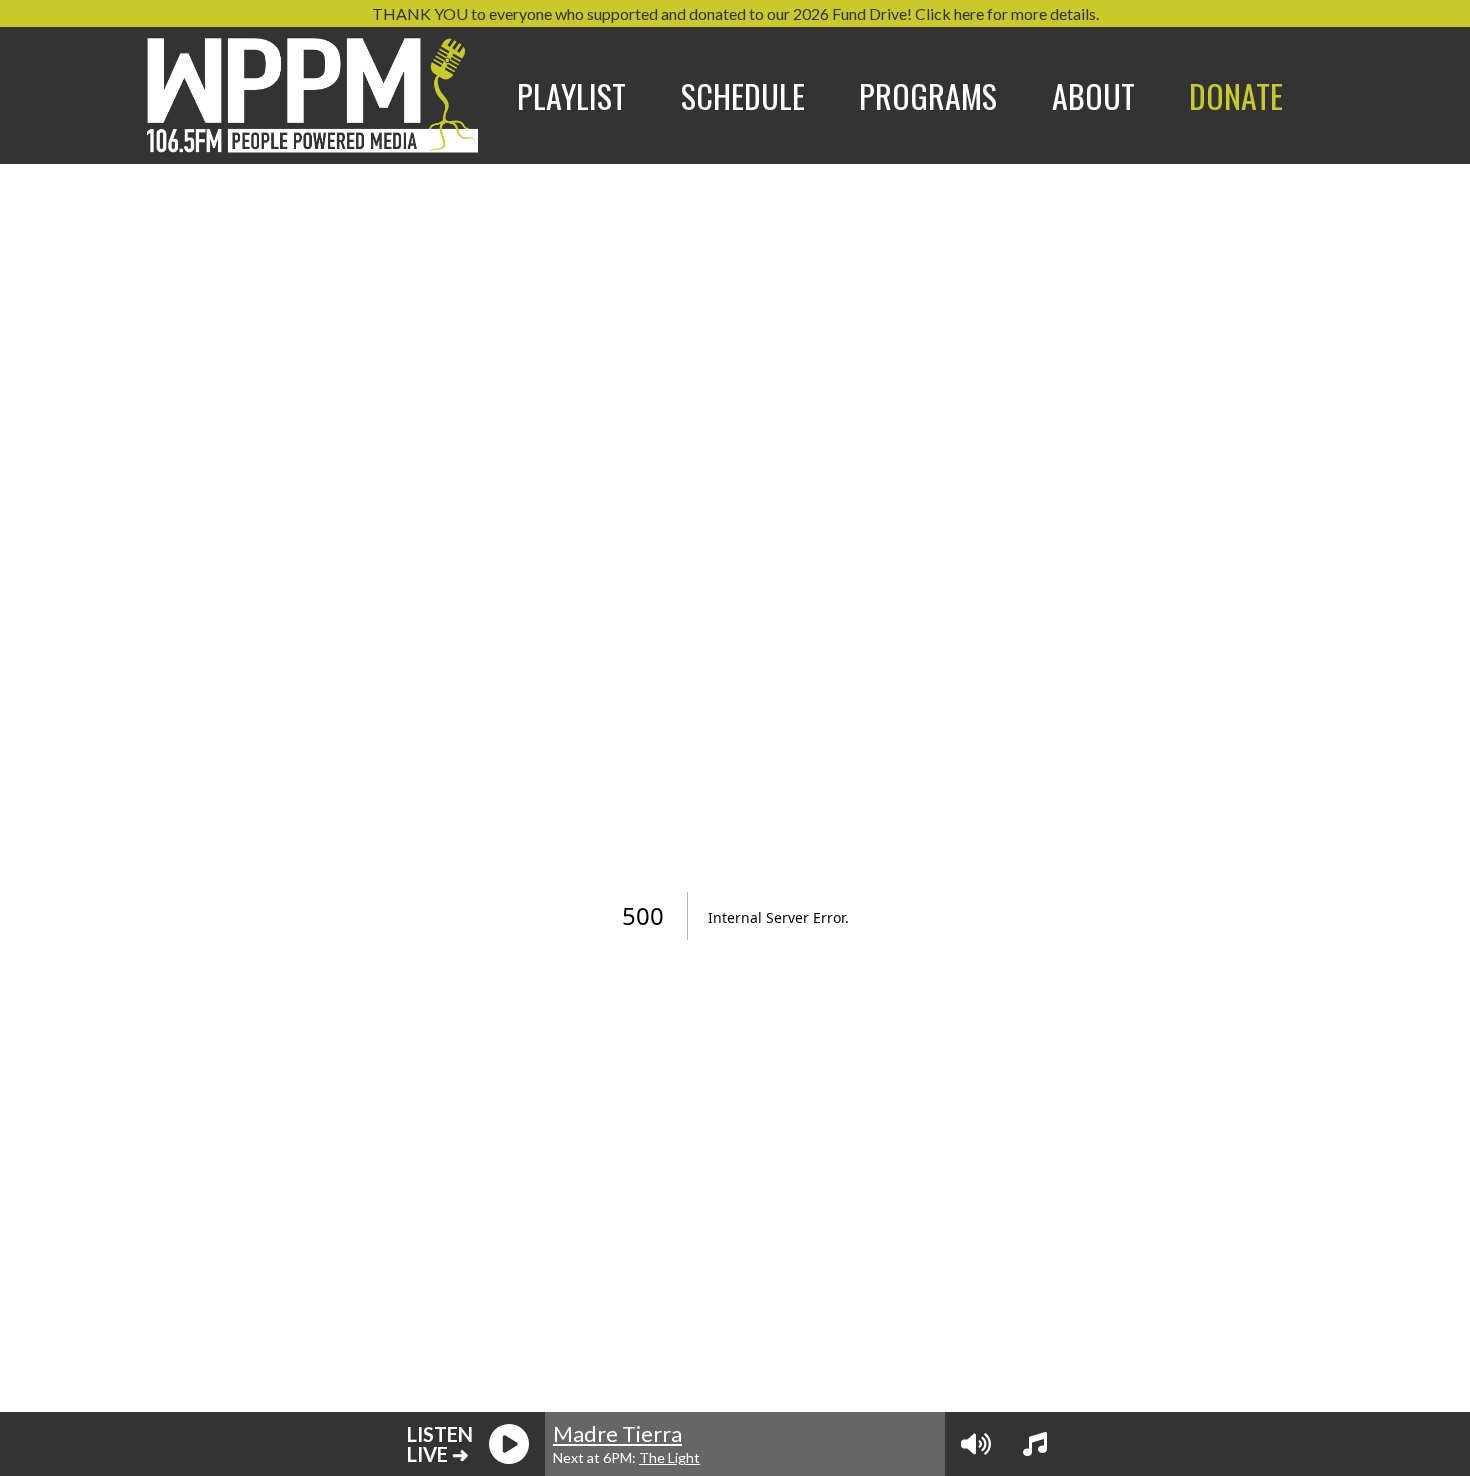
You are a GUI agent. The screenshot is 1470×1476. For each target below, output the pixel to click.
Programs (928, 95)
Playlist (571, 95)
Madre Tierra (617, 1433)
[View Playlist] (1035, 1444)
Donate (1236, 95)
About (1093, 95)
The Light (669, 1457)
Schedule (743, 95)
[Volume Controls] (976, 1444)
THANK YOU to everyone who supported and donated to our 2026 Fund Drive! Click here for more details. (735, 13)
